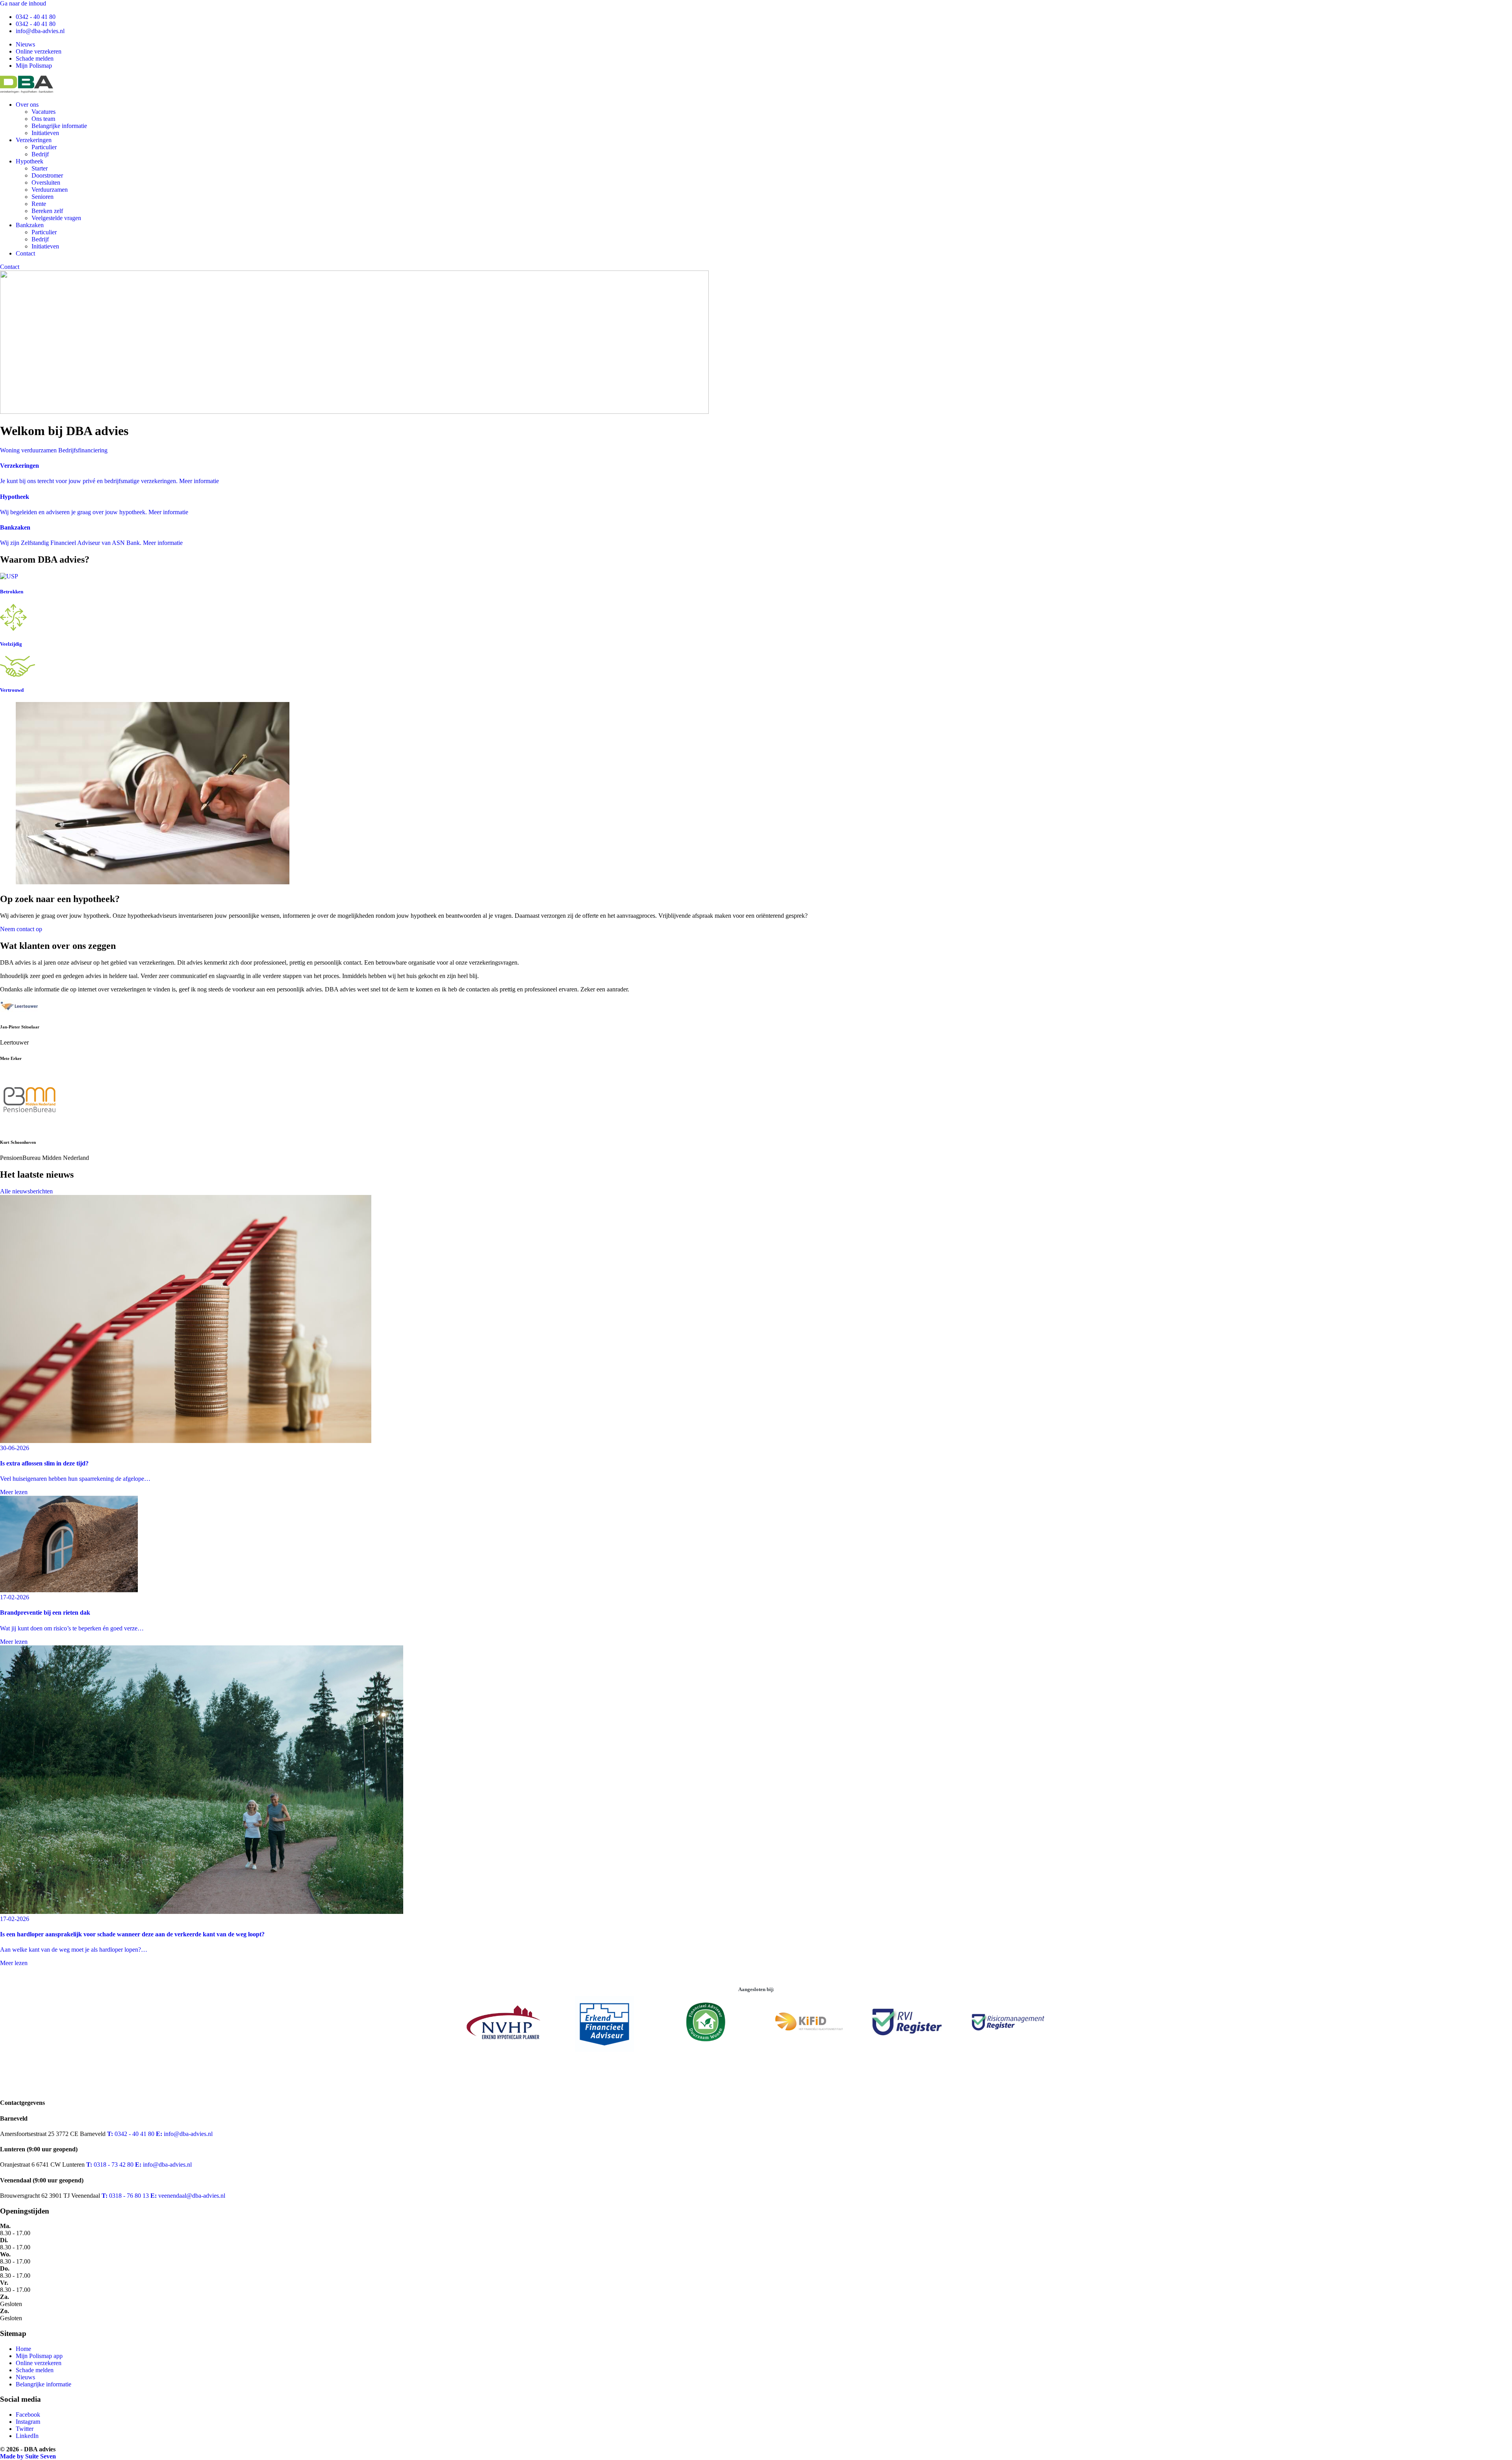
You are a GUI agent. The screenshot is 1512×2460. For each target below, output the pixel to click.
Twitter (25, 2429)
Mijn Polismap (34, 66)
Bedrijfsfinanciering (83, 450)
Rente (39, 204)
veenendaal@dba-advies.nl (188, 2196)
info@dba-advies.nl (40, 31)
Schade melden (35, 58)
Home (23, 2349)
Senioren (43, 197)
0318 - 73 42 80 (110, 2165)
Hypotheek (30, 161)
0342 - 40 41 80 (36, 17)
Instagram (28, 2422)
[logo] (27, 91)
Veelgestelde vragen (56, 218)
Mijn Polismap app (39, 2356)
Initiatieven (45, 133)
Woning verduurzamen (28, 450)
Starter (40, 168)
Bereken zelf (47, 211)
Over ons (27, 105)
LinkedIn (27, 2436)
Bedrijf (40, 154)
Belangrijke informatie (59, 126)
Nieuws (25, 44)
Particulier (44, 147)
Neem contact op (21, 929)
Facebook (28, 2415)
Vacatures (44, 112)
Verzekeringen (34, 140)
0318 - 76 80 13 (125, 2196)
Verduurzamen (50, 190)
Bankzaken (30, 225)
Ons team (43, 119)
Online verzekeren (39, 51)
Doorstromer (47, 175)
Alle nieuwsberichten (26, 1191)
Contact (25, 253)
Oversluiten (46, 182)
